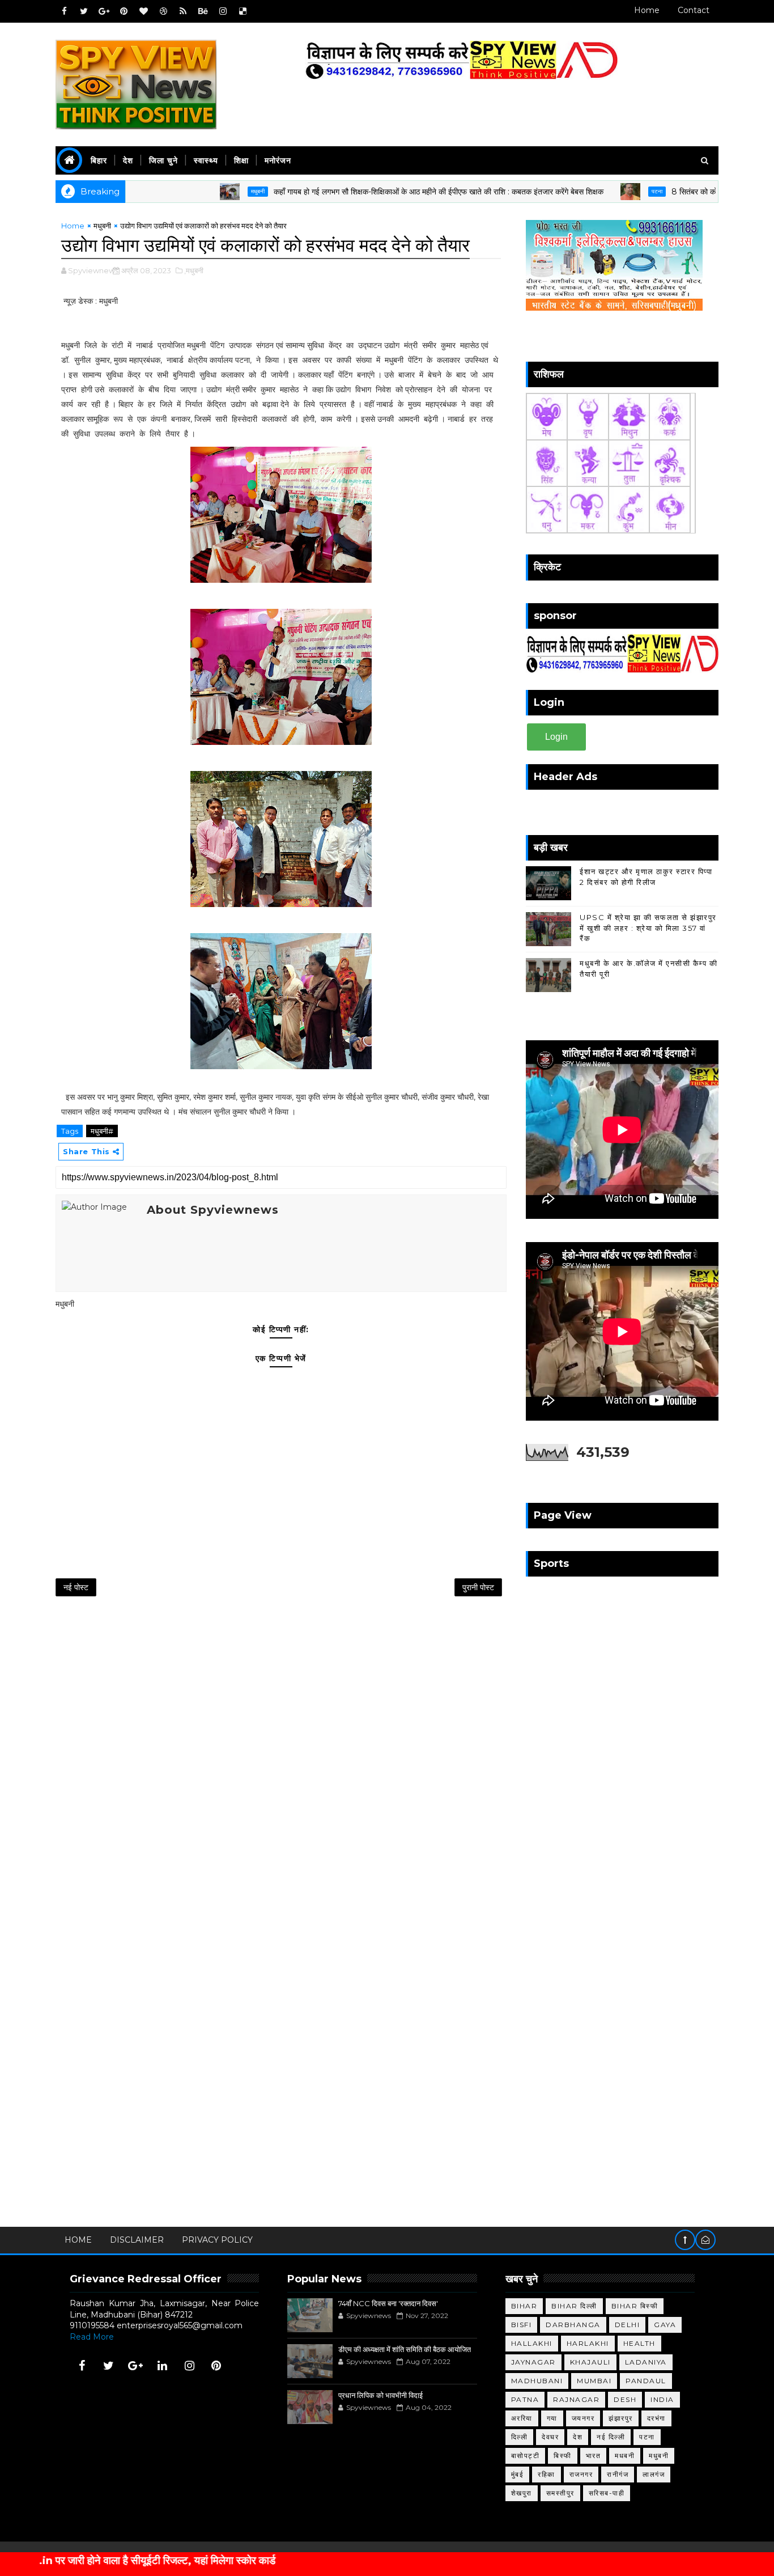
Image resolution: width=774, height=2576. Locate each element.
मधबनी (625, 2456)
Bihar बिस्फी (635, 2306)
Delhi (628, 2325)
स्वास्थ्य (206, 160)
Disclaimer (137, 2240)
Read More (92, 2337)
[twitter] (84, 11)
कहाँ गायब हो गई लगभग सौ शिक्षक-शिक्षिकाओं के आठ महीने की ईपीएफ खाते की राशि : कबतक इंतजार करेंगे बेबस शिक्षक (380, 192)
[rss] (183, 11)
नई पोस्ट (76, 1587)
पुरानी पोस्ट (478, 1587)
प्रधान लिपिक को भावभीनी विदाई (380, 2395)
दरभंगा (656, 2418)
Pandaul (646, 2381)
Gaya (665, 2325)
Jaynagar (533, 2362)
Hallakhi (532, 2343)
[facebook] (64, 11)
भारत (594, 2456)
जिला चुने (163, 160)
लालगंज (654, 2474)
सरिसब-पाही (607, 2493)
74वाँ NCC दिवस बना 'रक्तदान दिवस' (388, 2303)
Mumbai (594, 2381)
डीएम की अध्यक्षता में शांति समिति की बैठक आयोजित (405, 2349)
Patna (525, 2399)
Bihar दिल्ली (574, 2306)
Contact (694, 10)
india (662, 2399)
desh (625, 2399)
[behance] (203, 11)
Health (639, 2343)
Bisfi (522, 2325)
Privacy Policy (217, 2240)
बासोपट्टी (526, 2456)
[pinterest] (124, 11)
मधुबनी (199, 191)
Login (556, 737)
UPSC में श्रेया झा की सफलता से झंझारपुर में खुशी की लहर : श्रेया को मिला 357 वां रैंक (648, 927)
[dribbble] (163, 11)
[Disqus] (281, 1755)
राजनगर (581, 2474)
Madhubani (537, 2381)
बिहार (99, 160)
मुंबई (518, 2474)
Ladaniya (646, 2362)
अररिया (522, 2418)
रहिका (547, 2474)
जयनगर (583, 2418)
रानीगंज (618, 2474)
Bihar (524, 2306)
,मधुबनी (194, 270)
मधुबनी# (102, 1131)
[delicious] (243, 11)
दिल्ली (520, 2437)
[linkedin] (163, 2366)
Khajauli (590, 2362)
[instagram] (223, 11)
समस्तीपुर (560, 2493)
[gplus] (104, 11)
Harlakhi (588, 2343)
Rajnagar (576, 2399)
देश (128, 160)
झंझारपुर (621, 2418)
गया (552, 2418)
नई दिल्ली (611, 2437)
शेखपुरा (522, 2493)
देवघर (550, 2437)
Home (647, 10)
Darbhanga (573, 2325)
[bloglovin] (143, 11)
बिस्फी (563, 2456)
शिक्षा (241, 160)
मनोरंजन (278, 160)
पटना (598, 191)
